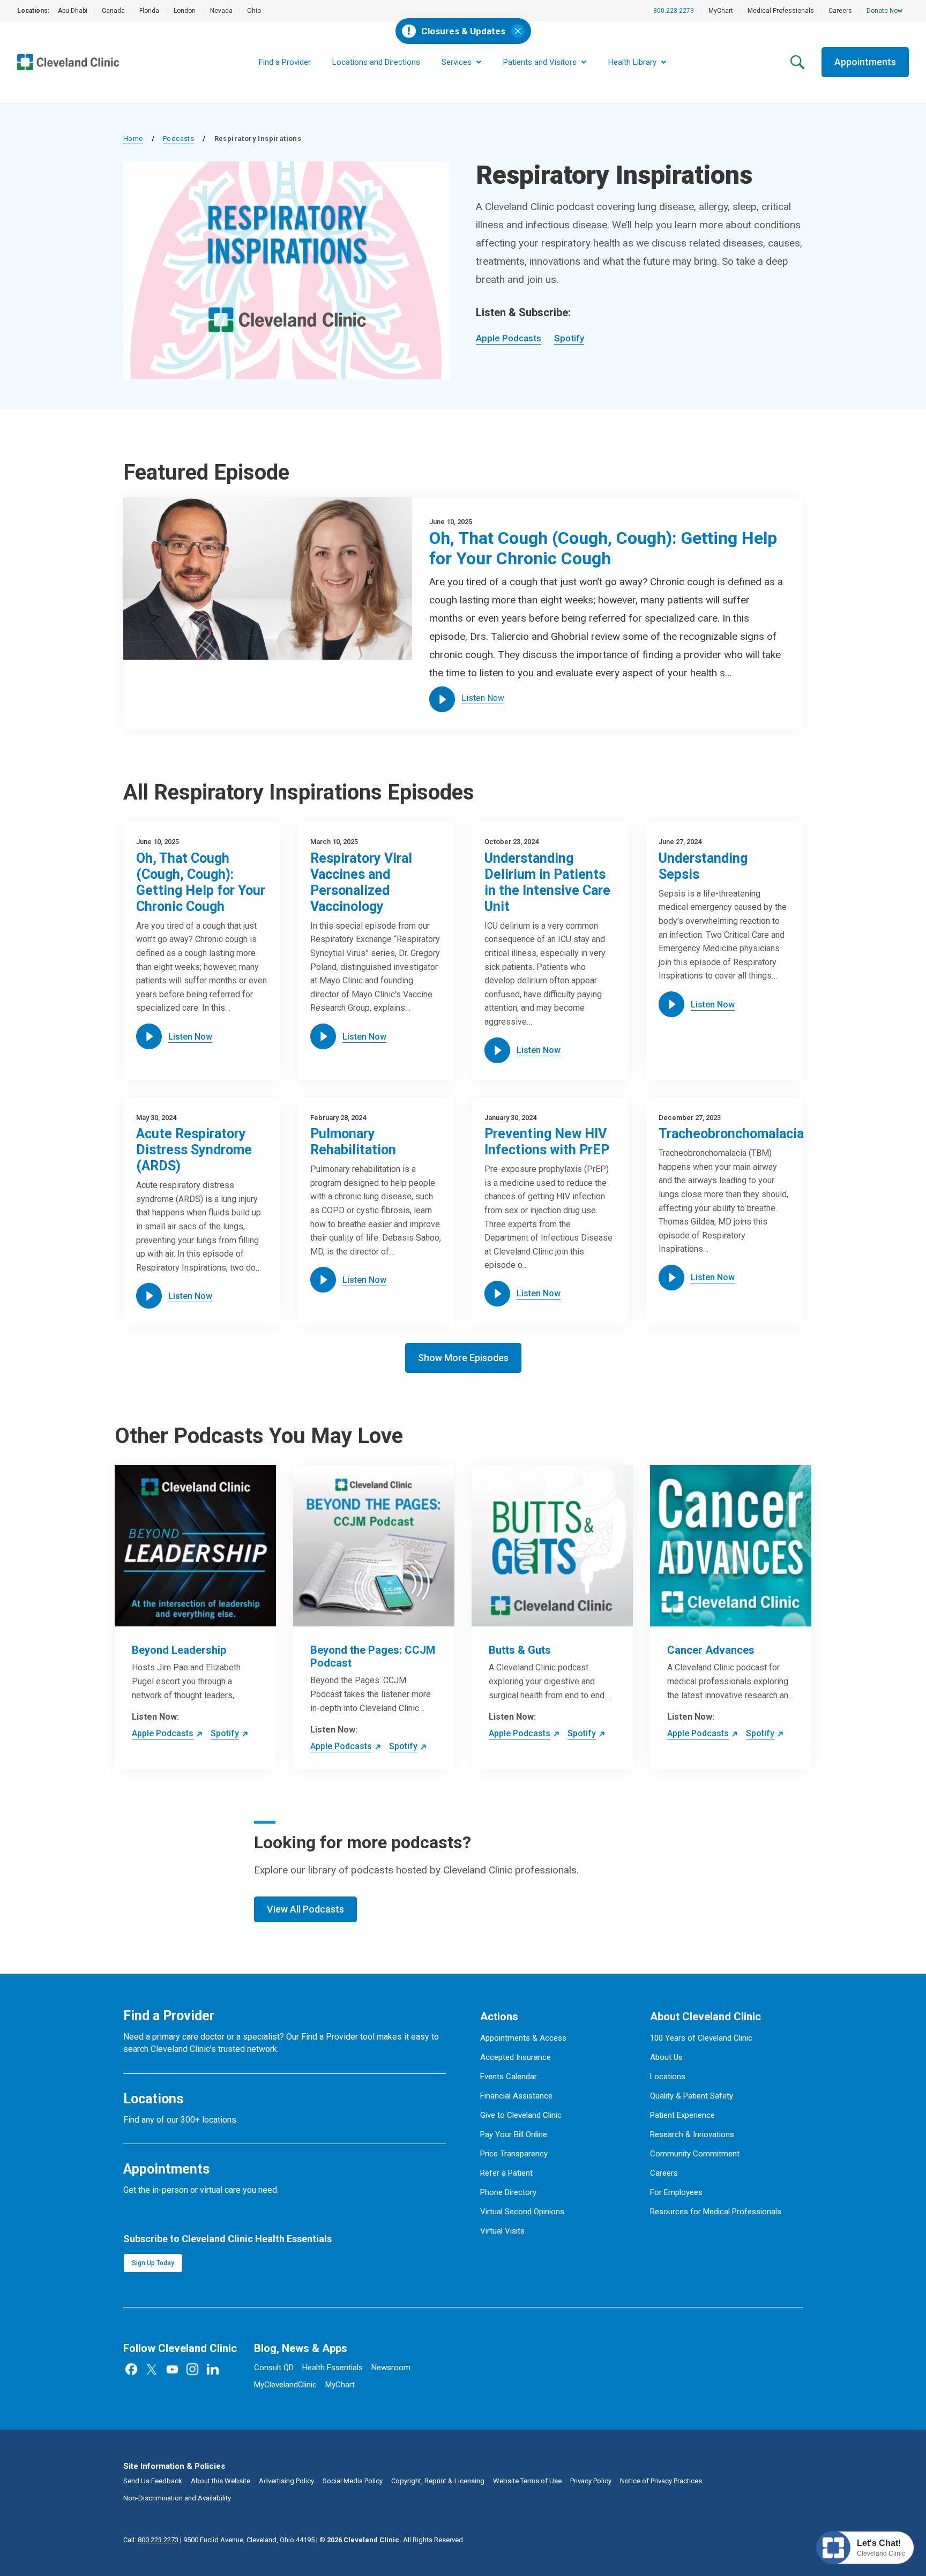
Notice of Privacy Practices (661, 2481)
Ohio (254, 11)
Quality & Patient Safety (692, 2096)
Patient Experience (682, 2115)
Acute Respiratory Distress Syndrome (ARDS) (194, 1150)
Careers (840, 11)
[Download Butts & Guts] (552, 1546)
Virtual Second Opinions (522, 2212)
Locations (668, 2077)
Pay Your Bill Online (514, 2134)
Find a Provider (285, 62)
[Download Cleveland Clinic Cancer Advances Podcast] (731, 1546)
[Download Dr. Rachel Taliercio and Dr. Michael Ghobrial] (268, 578)
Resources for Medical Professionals (716, 2212)
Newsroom (391, 2368)
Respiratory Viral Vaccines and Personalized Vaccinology (361, 882)
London (185, 11)
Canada (113, 11)
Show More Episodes (463, 1358)
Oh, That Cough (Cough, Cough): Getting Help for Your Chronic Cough (603, 548)
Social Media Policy (353, 2481)
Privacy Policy (591, 2481)
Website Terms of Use (527, 2481)
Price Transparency (514, 2154)
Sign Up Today (153, 2263)
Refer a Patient (506, 2173)
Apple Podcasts (509, 338)
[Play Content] (442, 699)
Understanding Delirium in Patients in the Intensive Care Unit (547, 882)
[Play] (149, 1036)
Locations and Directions (376, 62)
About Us (666, 2057)
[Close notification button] (518, 31)
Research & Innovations (692, 2134)
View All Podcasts (305, 1909)
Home (133, 139)
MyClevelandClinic (285, 2385)
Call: (151, 2540)
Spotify (569, 338)
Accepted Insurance (516, 2057)
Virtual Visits (502, 2231)
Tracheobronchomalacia (731, 1134)
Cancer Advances (711, 1650)
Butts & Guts (520, 1650)
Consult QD (274, 2368)
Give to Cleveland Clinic (521, 2115)
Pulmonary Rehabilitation (353, 1142)
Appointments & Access (523, 2038)
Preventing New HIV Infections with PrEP (547, 1142)
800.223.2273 (674, 11)
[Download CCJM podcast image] (374, 1546)
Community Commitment (695, 2154)
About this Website (221, 2481)
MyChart (721, 11)
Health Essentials (333, 2368)
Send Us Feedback (153, 2481)
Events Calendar (509, 2077)
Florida (149, 11)
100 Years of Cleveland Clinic (701, 2038)
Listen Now (483, 698)
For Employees (676, 2192)
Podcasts (178, 139)
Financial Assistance (516, 2096)
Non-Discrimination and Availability (177, 2498)
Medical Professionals (781, 11)
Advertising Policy (286, 2481)
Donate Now (884, 11)
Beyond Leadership (179, 1650)
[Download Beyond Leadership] (195, 1546)
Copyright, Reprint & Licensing (438, 2481)
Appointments (865, 62)
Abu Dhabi (73, 11)
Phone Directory (508, 2192)
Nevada (221, 11)
